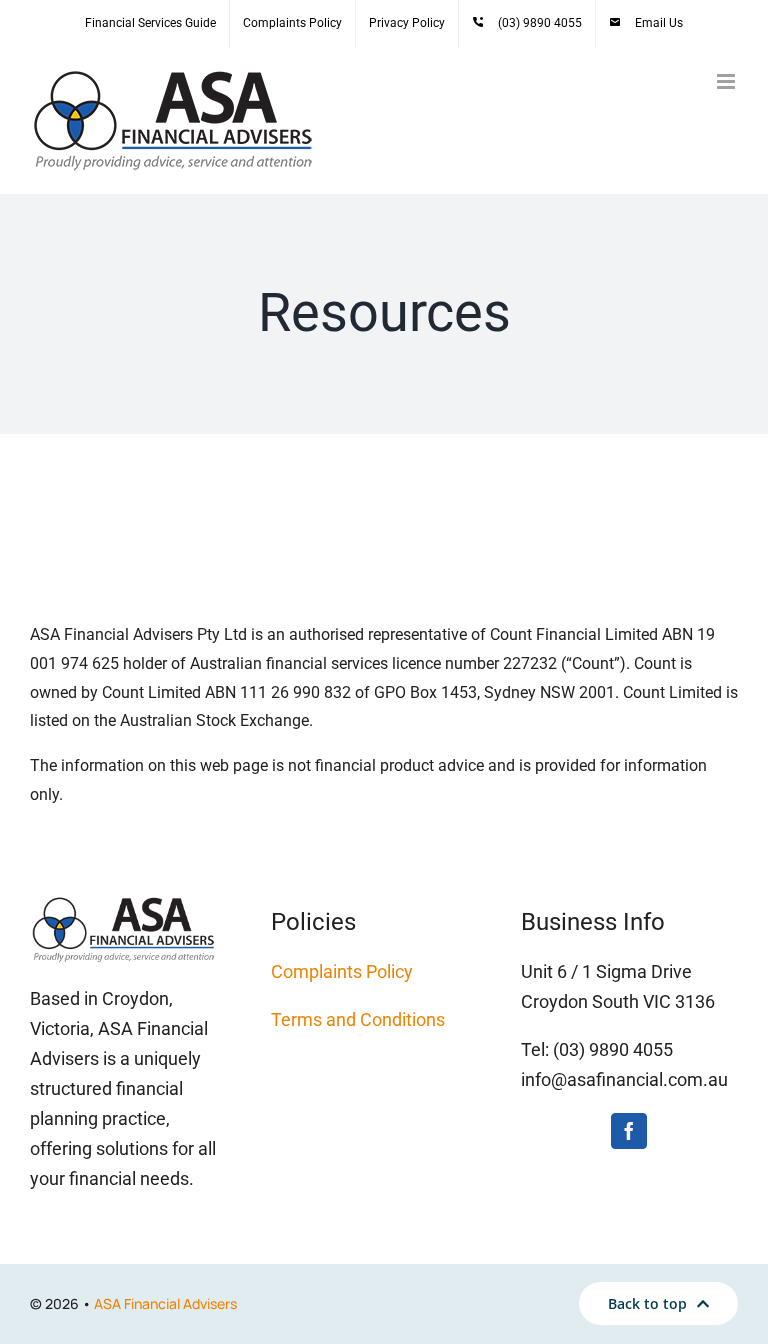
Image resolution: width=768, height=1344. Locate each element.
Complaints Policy (342, 971)
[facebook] (629, 1131)
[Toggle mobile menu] (727, 81)
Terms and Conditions (358, 1019)
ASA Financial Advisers (165, 1303)
